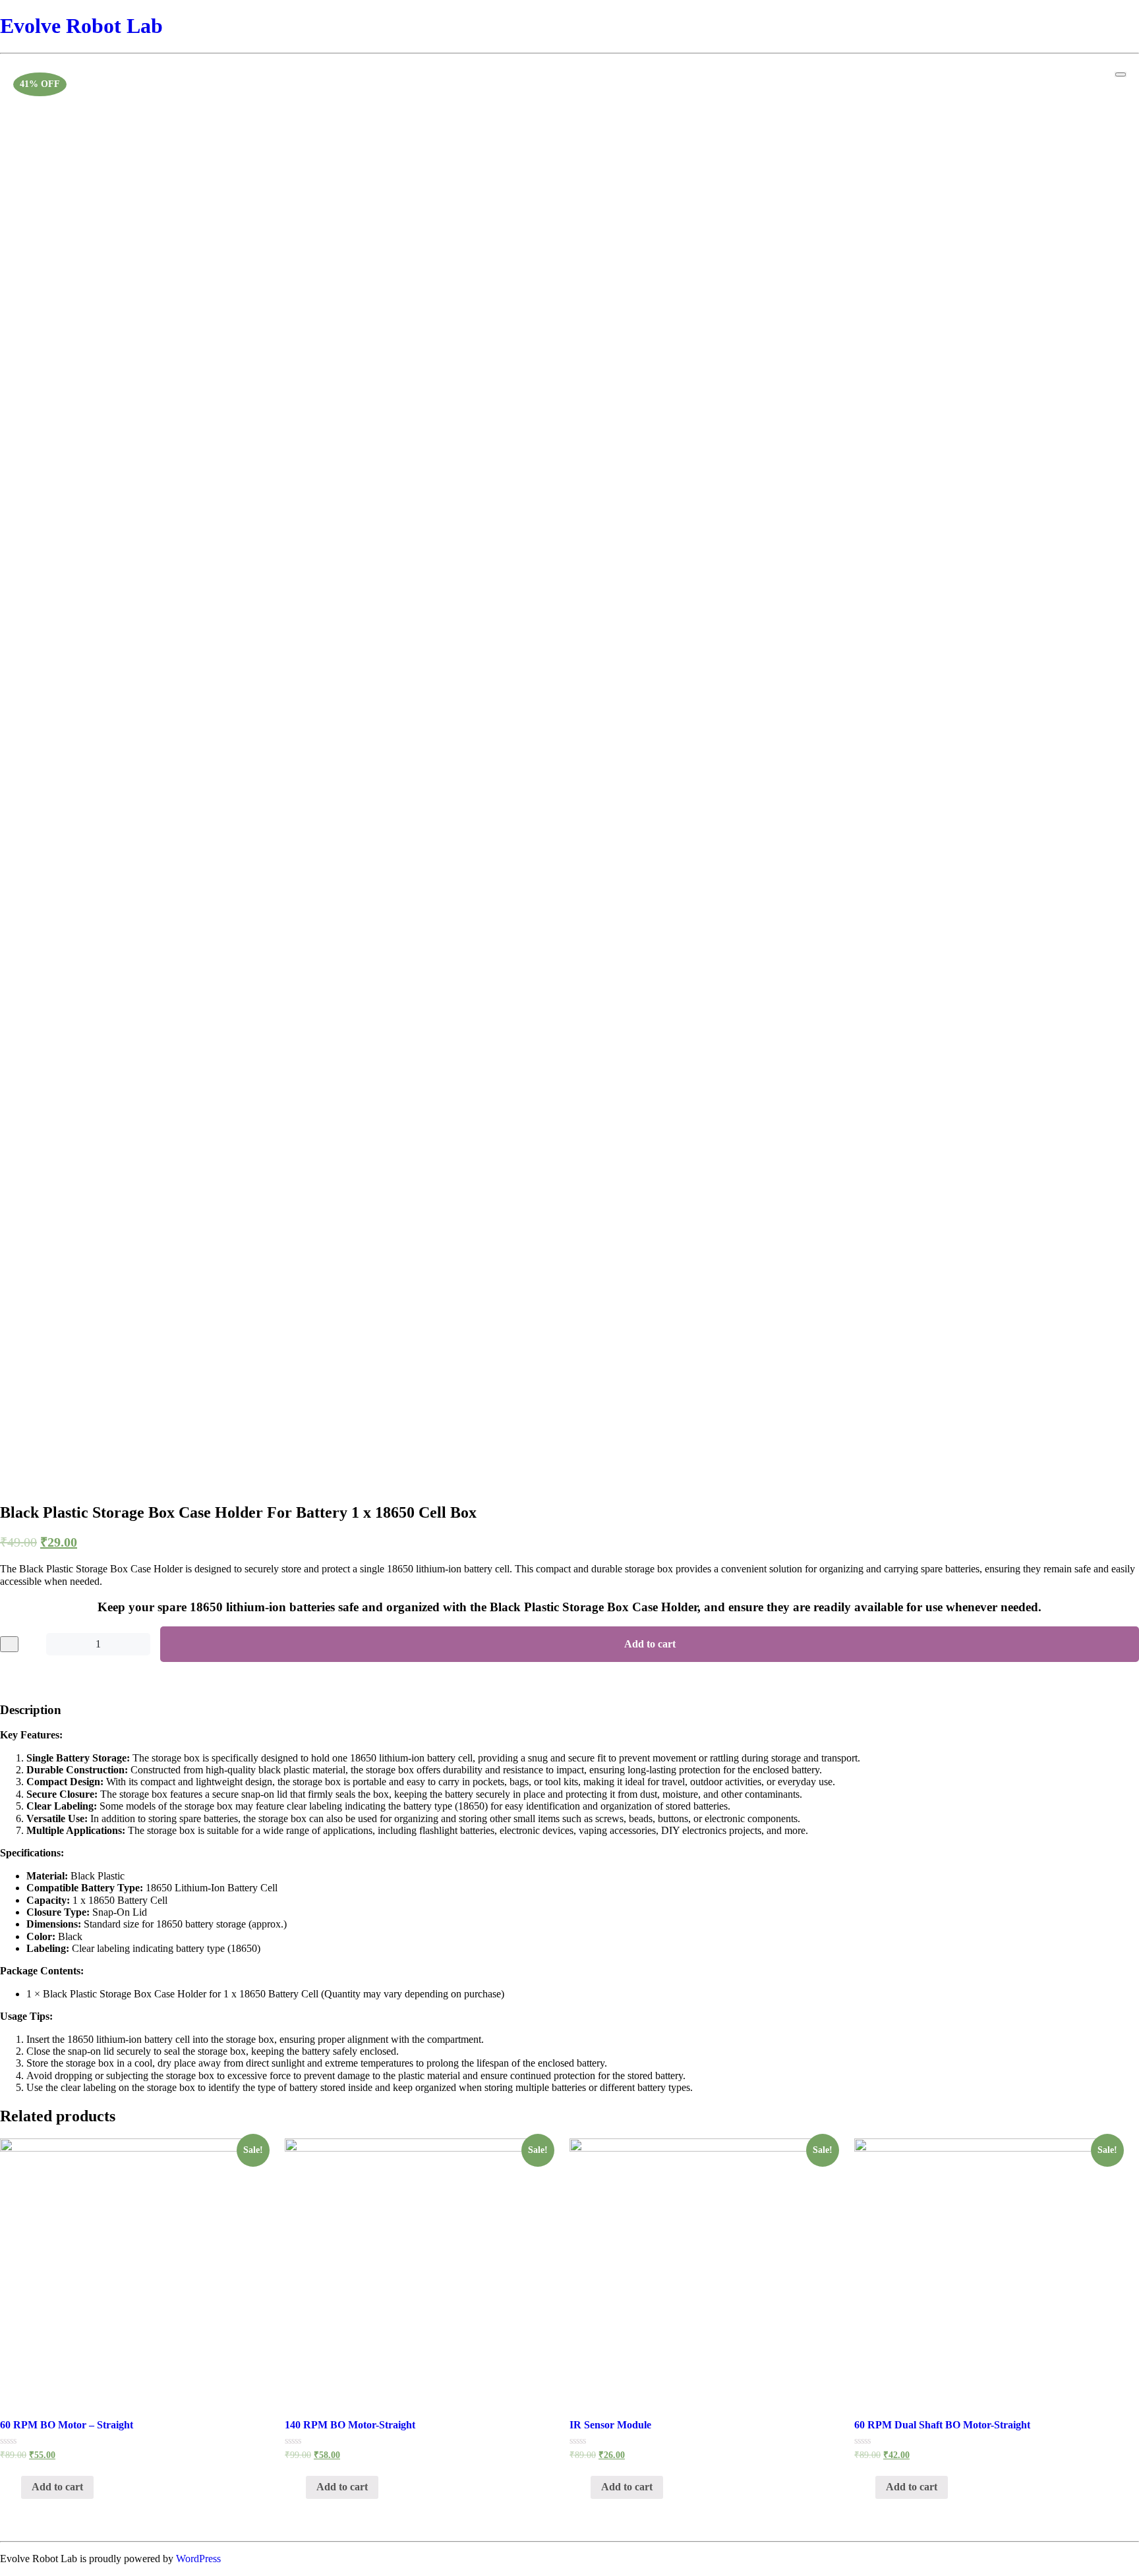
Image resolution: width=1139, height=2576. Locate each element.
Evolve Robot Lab (81, 26)
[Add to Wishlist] (9, 1644)
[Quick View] (15, 2487)
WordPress (198, 2559)
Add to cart (650, 1644)
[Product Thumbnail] (1121, 74)
